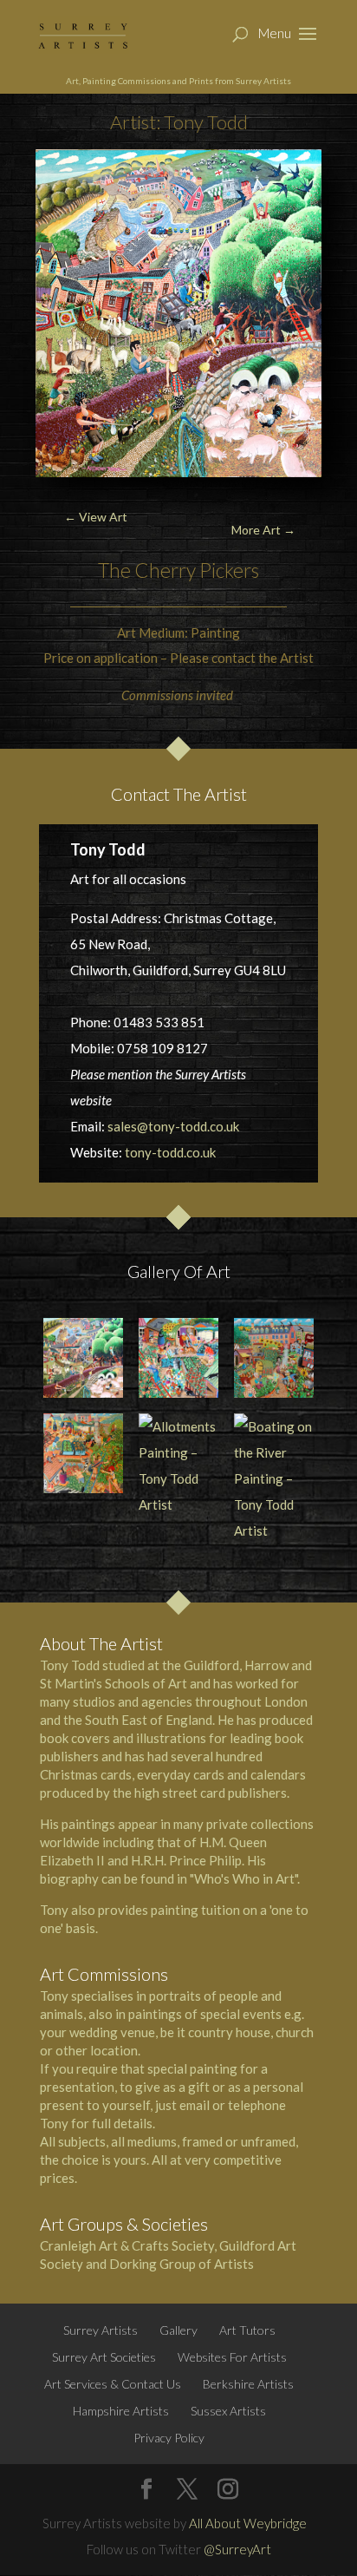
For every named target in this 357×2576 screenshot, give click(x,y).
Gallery (178, 2330)
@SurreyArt (237, 2549)
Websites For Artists (232, 2357)
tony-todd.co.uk (170, 1152)
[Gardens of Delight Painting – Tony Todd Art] (83, 1453)
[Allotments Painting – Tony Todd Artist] (178, 1465)
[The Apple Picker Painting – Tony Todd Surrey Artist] (178, 1358)
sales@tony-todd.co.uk (173, 1126)
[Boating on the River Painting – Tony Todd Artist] (274, 1478)
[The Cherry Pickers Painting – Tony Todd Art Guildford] (83, 1358)
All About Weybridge (248, 2523)
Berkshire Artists (248, 2384)
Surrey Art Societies (104, 2357)
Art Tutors (247, 2330)
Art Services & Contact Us (113, 2384)
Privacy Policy (169, 2438)
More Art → (263, 530)
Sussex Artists (228, 2411)
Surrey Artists (101, 2330)
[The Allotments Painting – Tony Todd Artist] (274, 1358)
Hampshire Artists (121, 2411)
